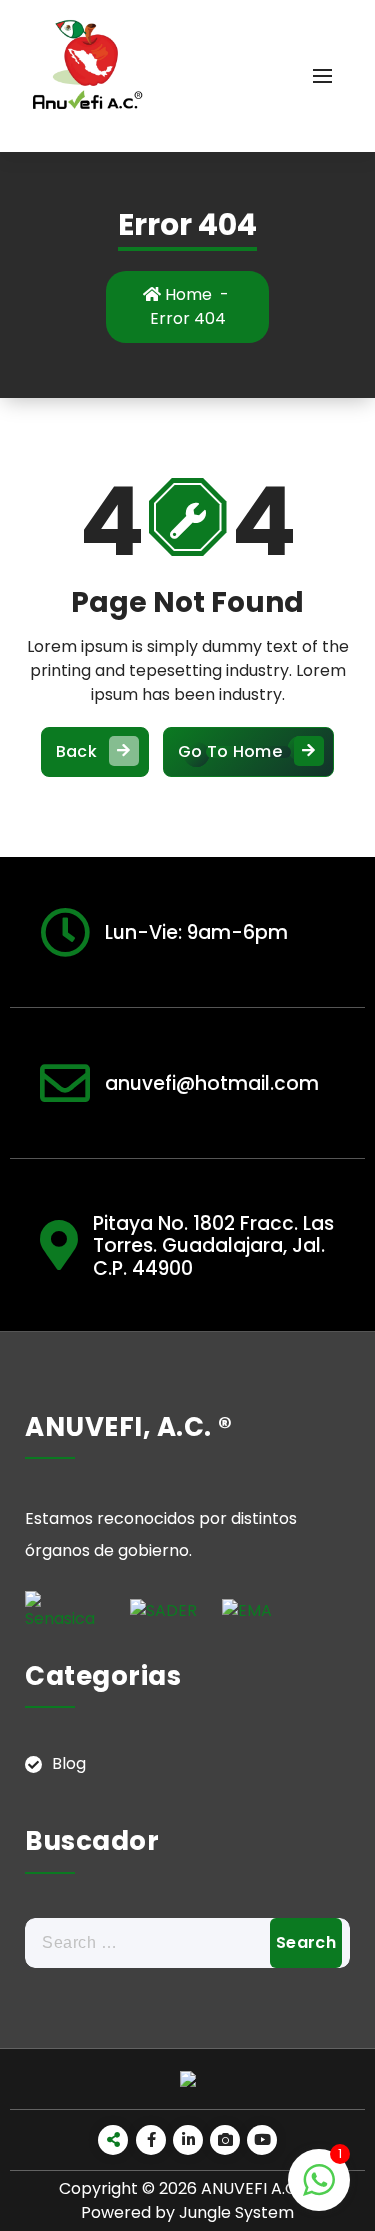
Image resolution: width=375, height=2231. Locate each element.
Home (186, 294)
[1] (319, 2190)
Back (76, 751)
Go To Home (230, 751)
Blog (69, 1763)
